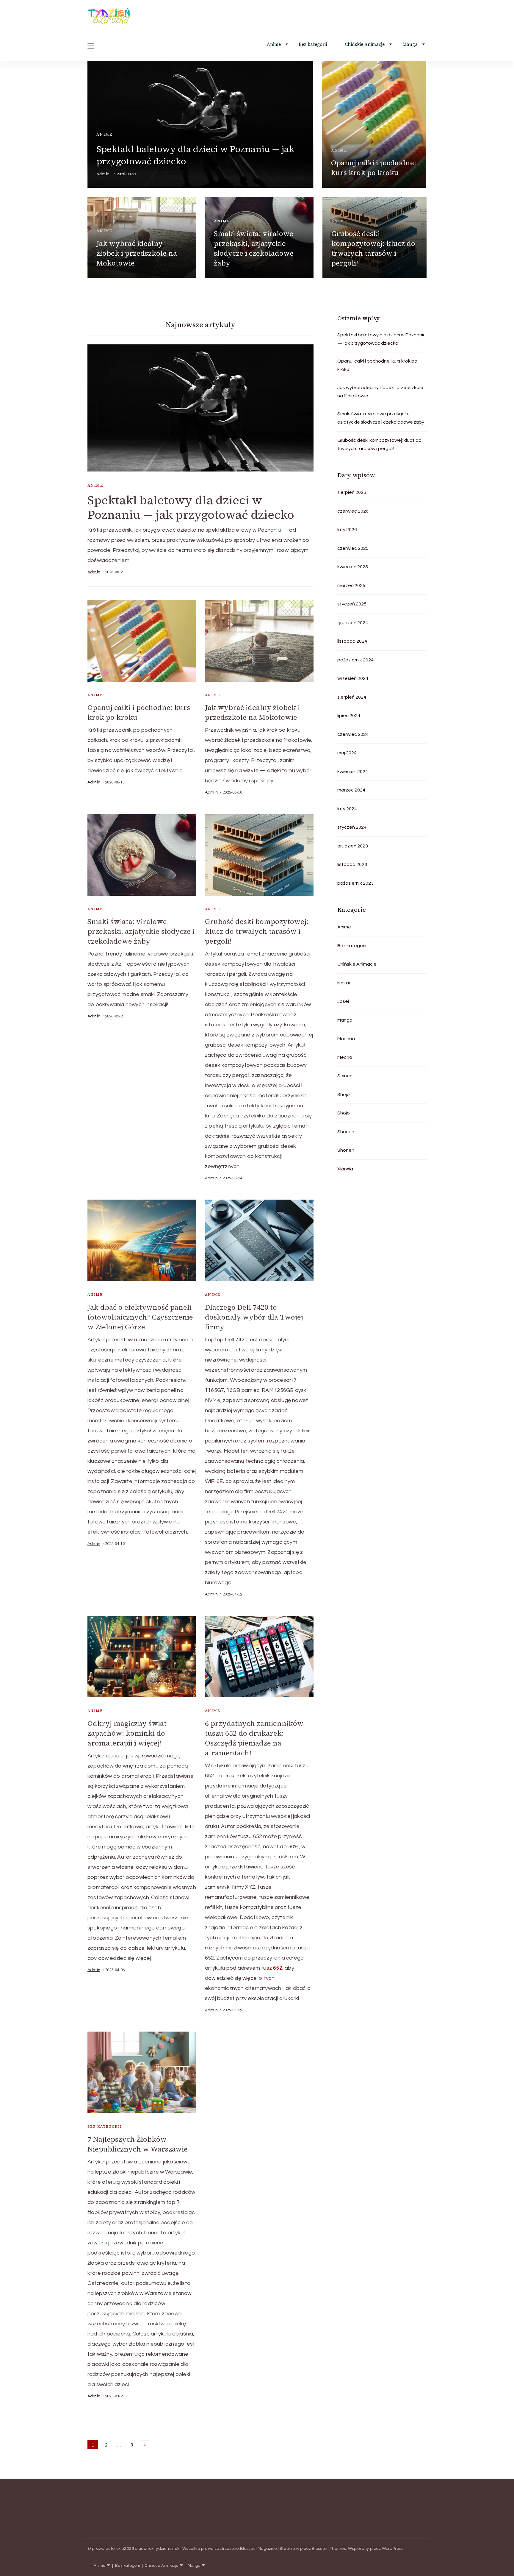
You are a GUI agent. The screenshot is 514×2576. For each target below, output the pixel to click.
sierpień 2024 (352, 697)
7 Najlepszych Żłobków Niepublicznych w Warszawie (138, 2144)
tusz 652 (272, 1968)
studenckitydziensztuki (158, 2549)
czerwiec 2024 (353, 734)
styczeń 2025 (352, 604)
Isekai (344, 983)
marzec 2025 (351, 586)
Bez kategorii (313, 44)
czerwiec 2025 (353, 548)
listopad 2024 (352, 641)
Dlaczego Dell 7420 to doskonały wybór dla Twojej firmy (254, 1317)
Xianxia (345, 1169)
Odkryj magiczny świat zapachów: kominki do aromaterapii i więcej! (127, 1733)
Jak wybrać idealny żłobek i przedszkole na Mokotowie (137, 253)
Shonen (346, 1132)
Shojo (344, 1095)
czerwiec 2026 (353, 511)
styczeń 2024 (352, 827)
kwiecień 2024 (353, 772)
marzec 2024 (351, 790)
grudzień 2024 (353, 623)
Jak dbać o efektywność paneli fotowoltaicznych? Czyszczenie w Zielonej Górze (140, 1317)
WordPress (393, 2549)
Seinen (345, 1076)
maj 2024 (347, 753)
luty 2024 (347, 809)
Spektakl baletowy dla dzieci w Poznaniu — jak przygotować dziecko (191, 507)
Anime (274, 44)
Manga (410, 44)
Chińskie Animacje (365, 44)
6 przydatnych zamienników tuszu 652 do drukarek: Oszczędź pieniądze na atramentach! (254, 1738)
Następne (145, 2445)
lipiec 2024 (349, 716)
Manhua (346, 1039)
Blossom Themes (329, 2549)
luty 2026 (347, 530)
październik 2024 (355, 660)
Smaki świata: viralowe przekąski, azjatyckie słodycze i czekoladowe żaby (254, 248)
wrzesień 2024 (353, 678)
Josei (343, 1001)
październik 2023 (355, 883)
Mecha (345, 1057)
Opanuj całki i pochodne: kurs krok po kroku (374, 168)
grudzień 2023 (353, 846)
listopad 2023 (352, 864)
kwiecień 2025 (353, 567)
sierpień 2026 (352, 492)
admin (103, 174)
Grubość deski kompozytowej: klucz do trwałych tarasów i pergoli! (373, 248)
